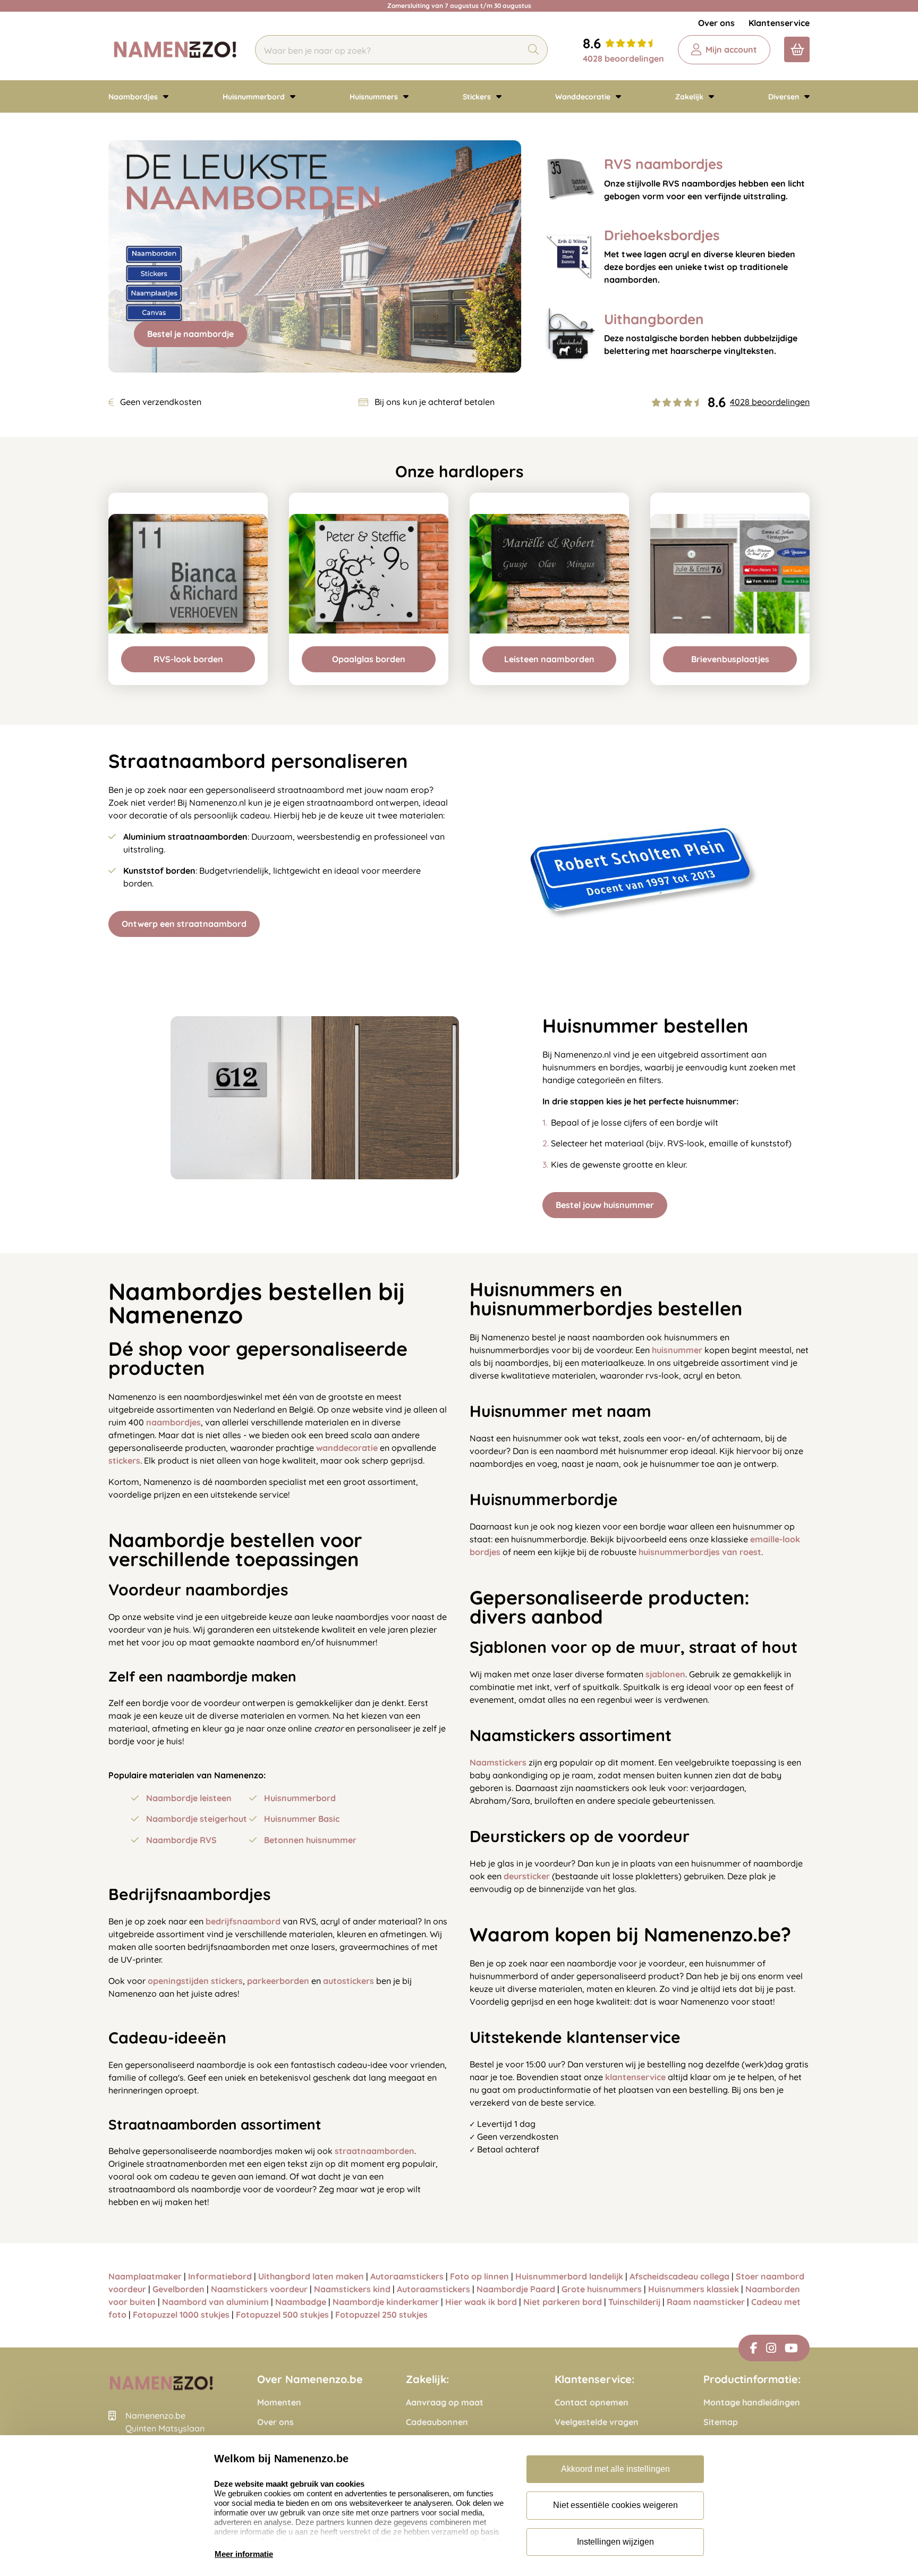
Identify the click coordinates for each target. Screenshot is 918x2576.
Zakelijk (690, 97)
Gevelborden (178, 2289)
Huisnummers (375, 97)
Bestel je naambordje (190, 334)
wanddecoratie (347, 1448)
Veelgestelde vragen (597, 2422)
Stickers (478, 97)
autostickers (348, 1981)
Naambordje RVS (181, 1840)
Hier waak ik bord (481, 2302)
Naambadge (301, 2302)
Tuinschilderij (634, 2302)
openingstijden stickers (195, 1981)
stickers (124, 1460)
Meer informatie (244, 2554)
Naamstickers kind (352, 2289)
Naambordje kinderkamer (386, 2302)
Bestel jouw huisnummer (605, 1205)
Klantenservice (779, 23)
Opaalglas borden (369, 659)
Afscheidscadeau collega (679, 2276)
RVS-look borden (188, 659)
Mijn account (731, 49)
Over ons (716, 23)
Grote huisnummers (602, 2289)
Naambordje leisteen (189, 1798)
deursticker (527, 1876)
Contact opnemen (592, 2402)
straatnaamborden (375, 2151)
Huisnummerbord (255, 97)
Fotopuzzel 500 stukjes (282, 2315)
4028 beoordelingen (623, 58)
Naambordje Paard (516, 2289)
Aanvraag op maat (445, 2402)
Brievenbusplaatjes (730, 659)
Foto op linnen (479, 2276)
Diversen (785, 97)
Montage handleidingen (752, 2402)
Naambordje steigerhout (197, 1819)
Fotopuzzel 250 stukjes (381, 2315)
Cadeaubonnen (437, 2422)
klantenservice (635, 2077)
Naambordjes (134, 97)
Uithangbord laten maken (311, 2276)
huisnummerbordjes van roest (700, 1552)
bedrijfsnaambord (243, 1921)
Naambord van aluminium (215, 2302)
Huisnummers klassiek (694, 2289)
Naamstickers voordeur (259, 2289)
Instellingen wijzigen (615, 2542)
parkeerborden (278, 1981)
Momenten (279, 2402)
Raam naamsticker (706, 2302)
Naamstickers (498, 1762)
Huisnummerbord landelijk (569, 2276)
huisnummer (677, 1350)
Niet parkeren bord (563, 2302)
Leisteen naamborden (549, 659)
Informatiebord (220, 2276)
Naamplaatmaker (145, 2276)
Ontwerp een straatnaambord (184, 924)
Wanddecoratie (584, 97)
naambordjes (173, 1422)
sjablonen (665, 1674)
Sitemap (721, 2422)
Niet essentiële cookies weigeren (615, 2505)
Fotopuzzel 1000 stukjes (181, 2315)
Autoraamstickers (407, 2276)
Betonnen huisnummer (310, 1840)
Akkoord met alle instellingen (615, 2469)
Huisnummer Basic (302, 1819)
